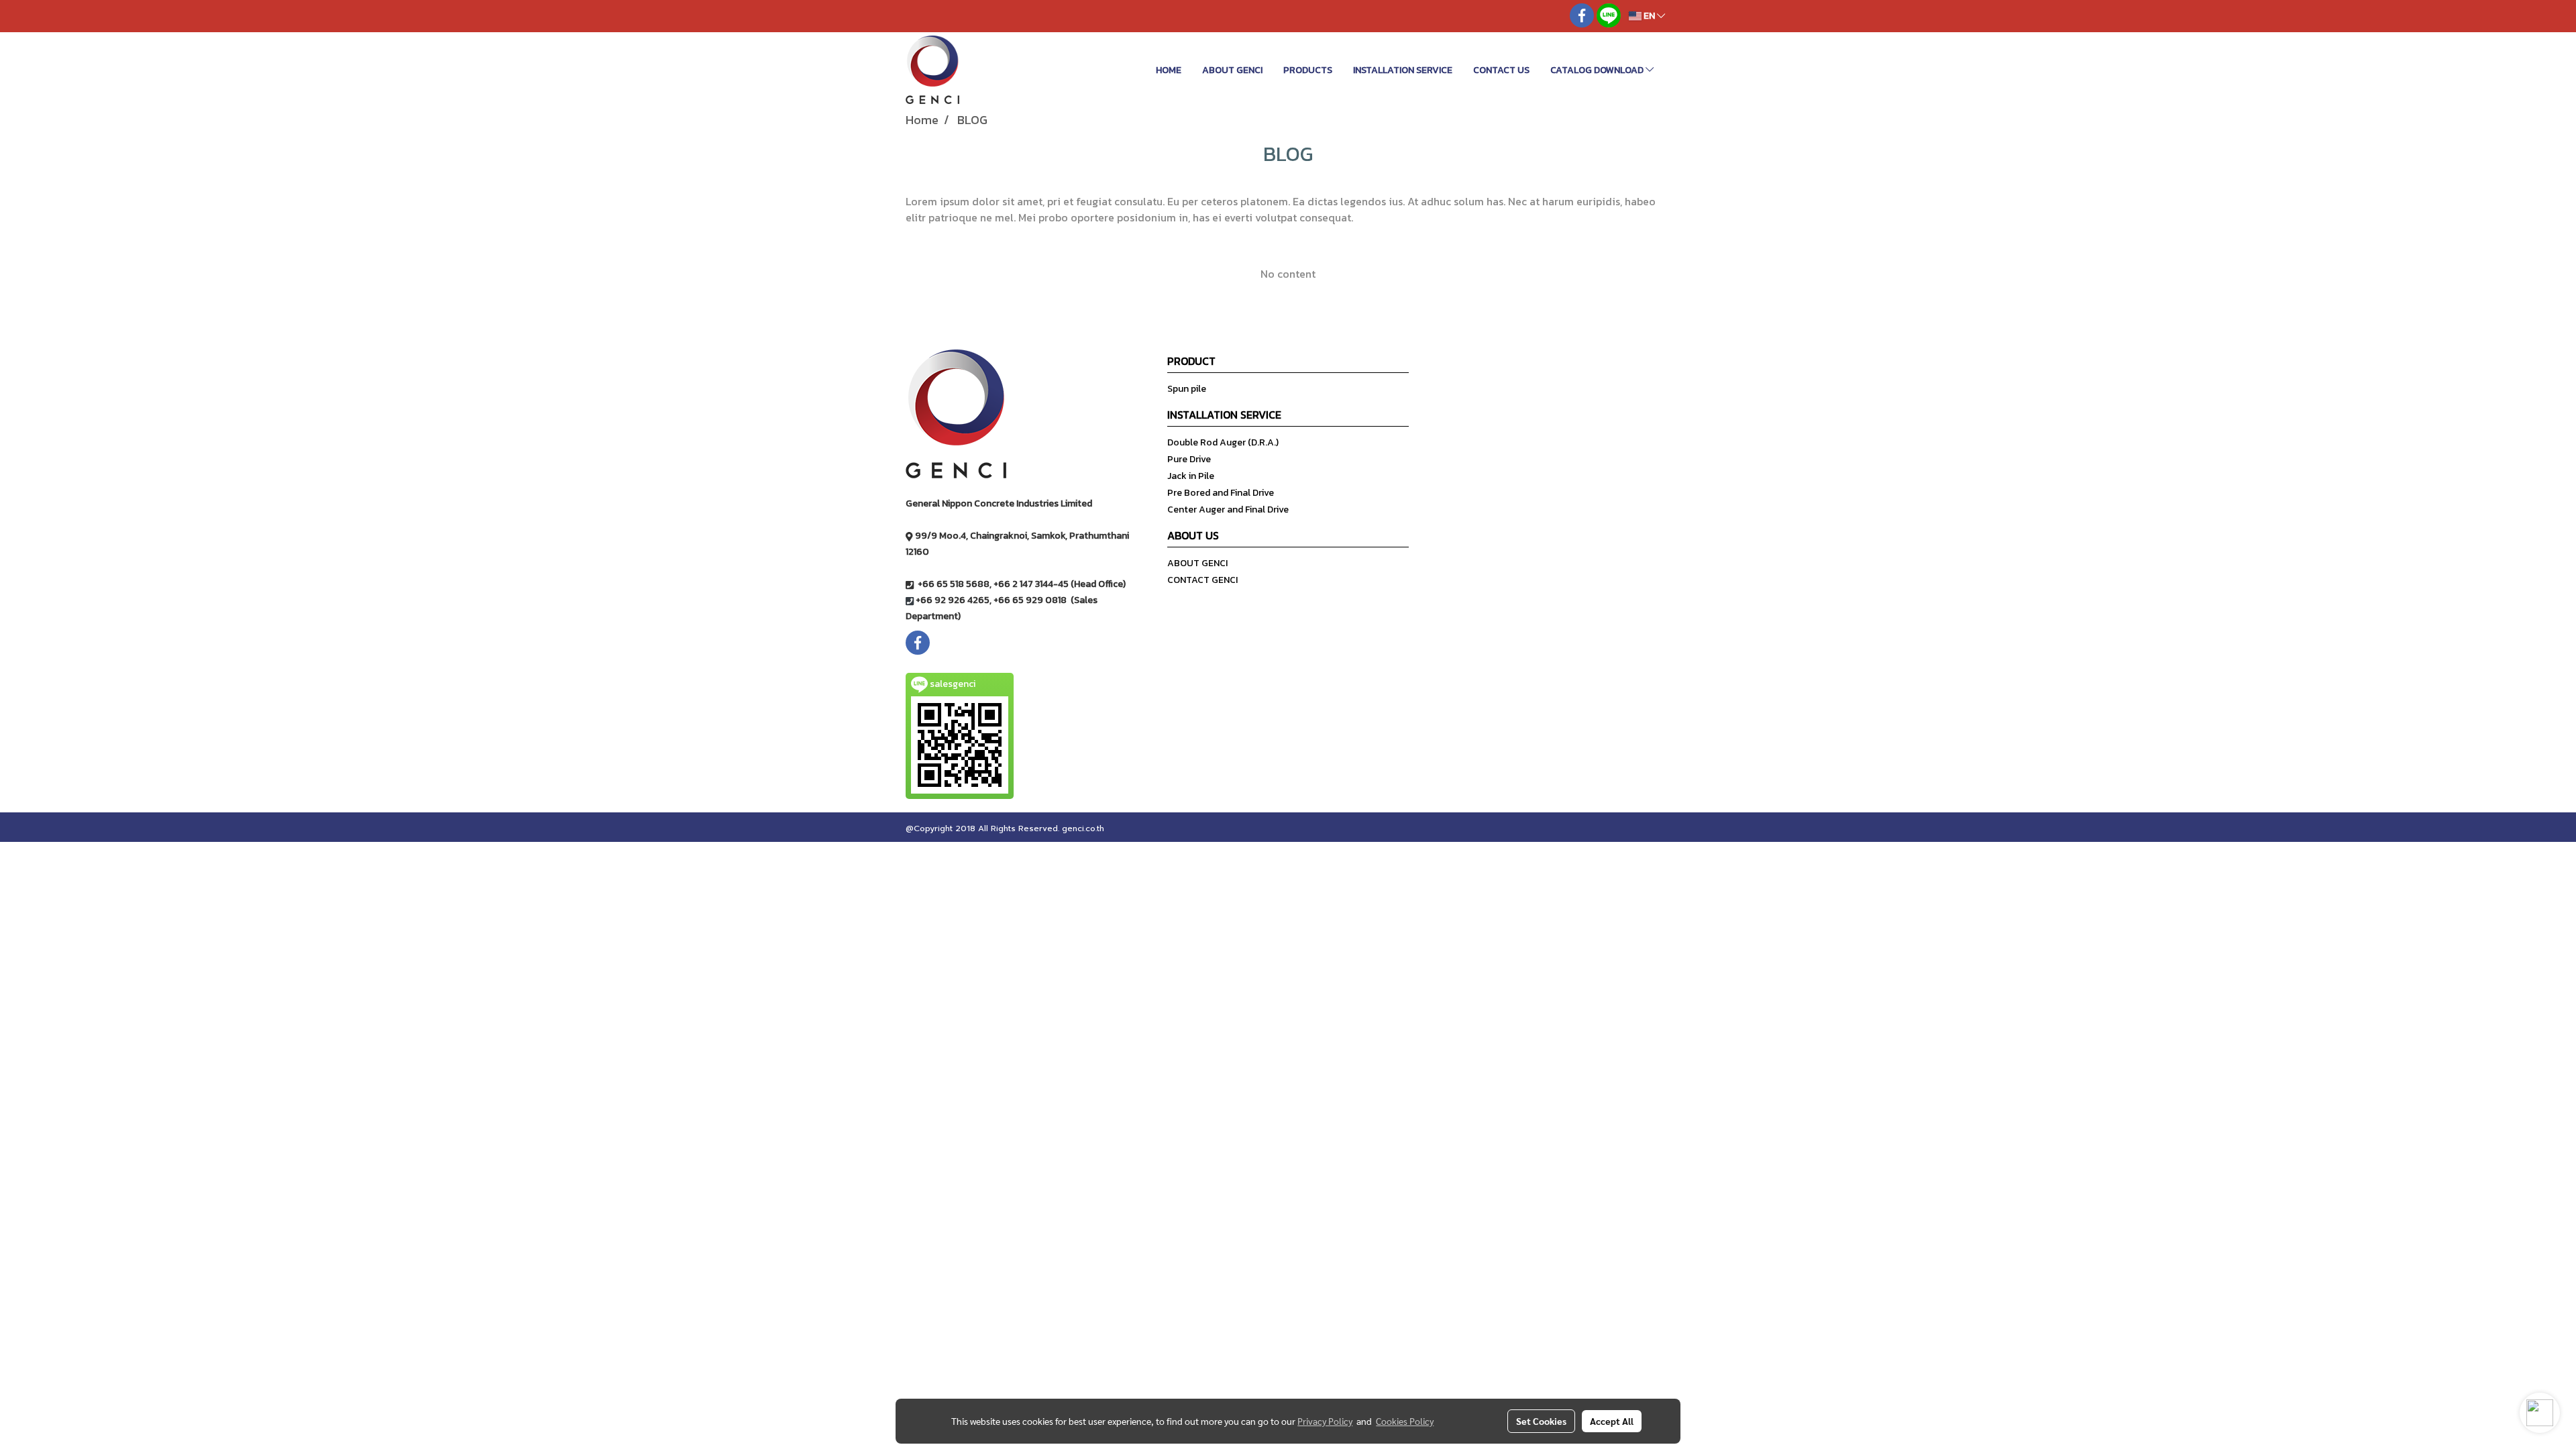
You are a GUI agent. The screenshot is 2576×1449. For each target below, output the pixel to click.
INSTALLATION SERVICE (1403, 70)
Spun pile (1187, 389)
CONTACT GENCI (1202, 580)
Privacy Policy (1325, 1421)
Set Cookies (1541, 1421)
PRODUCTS (1308, 70)
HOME (1169, 70)
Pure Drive (1189, 459)
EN (1649, 16)
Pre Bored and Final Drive (1221, 493)
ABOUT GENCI (1232, 70)
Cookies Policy (1405, 1421)
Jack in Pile (1191, 476)
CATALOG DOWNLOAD (1598, 70)
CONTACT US (1501, 70)
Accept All (1612, 1421)
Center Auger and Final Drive (1228, 509)
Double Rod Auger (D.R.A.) (1223, 442)
